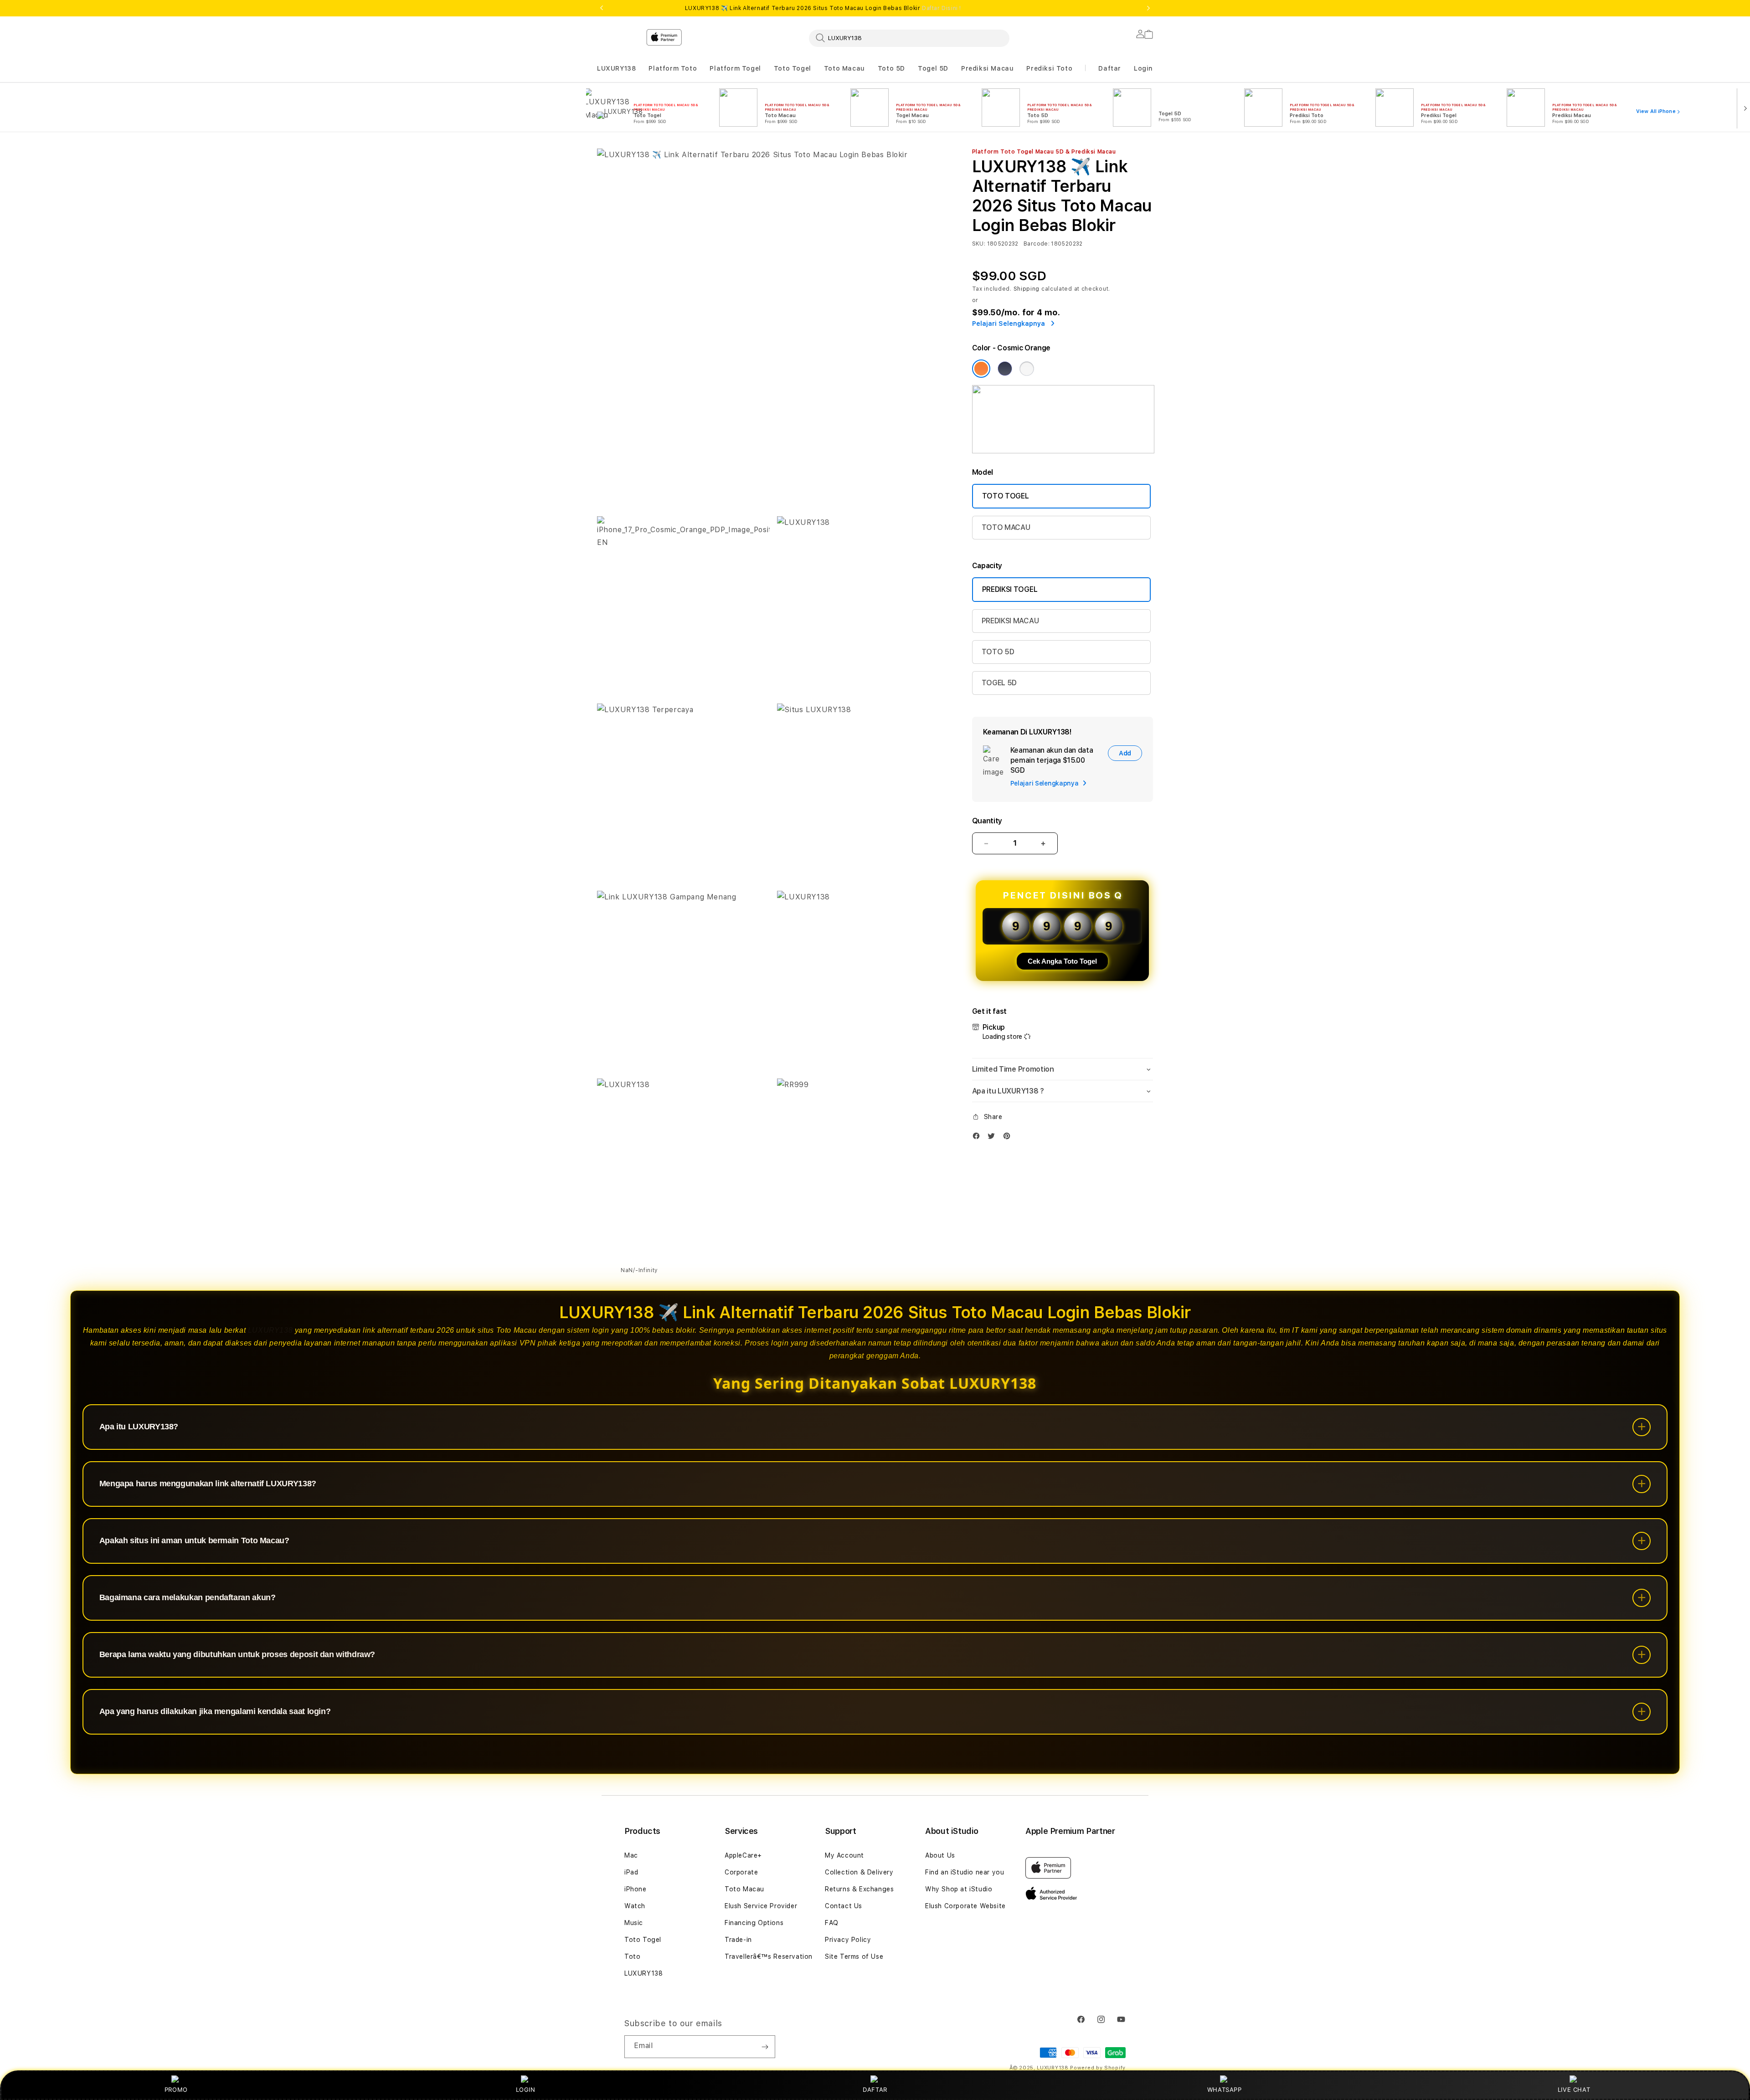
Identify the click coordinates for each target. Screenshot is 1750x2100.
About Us (940, 1855)
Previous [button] (602, 8)
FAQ (832, 1923)
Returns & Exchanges (859, 1889)
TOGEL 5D (999, 683)
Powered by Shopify (1098, 2068)
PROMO (176, 2090)
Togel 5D (933, 68)
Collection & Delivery (859, 1872)
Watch (635, 1906)
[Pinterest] (1009, 1138)
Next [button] (1148, 8)
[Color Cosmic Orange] (981, 369)
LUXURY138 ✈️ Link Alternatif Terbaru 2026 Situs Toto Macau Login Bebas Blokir (823, 8)
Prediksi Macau (987, 68)
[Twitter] (993, 1138)
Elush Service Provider (761, 1906)
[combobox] (909, 38)
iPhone (636, 1889)
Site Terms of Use (854, 1956)
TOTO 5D (998, 652)
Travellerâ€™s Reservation (769, 1956)
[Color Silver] (1027, 369)
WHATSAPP (1224, 2090)
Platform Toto (673, 68)
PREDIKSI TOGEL (1010, 589)
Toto (632, 1956)
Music (634, 1923)
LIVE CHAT (1574, 2090)
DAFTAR (875, 2090)
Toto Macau (844, 68)
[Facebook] (978, 1138)
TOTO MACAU (1006, 527)
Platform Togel (735, 68)
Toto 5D (891, 68)
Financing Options (754, 1923)
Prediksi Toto (1049, 68)
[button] (616, 69)
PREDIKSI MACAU (1010, 621)
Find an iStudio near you (965, 1872)
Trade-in (738, 1940)
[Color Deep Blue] (1005, 369)
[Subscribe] (765, 2047)
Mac (631, 1855)
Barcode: (1037, 244)
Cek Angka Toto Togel (1062, 961)
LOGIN (526, 2090)
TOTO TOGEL (1006, 496)
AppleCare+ (743, 1855)
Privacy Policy (848, 1940)
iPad (631, 1872)
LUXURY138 (616, 68)
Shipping (1027, 289)
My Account (844, 1855)
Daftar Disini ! (942, 8)
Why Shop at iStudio (959, 1889)
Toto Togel (793, 68)
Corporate (741, 1872)
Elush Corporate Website (965, 1906)
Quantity (987, 821)
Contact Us (844, 1906)
